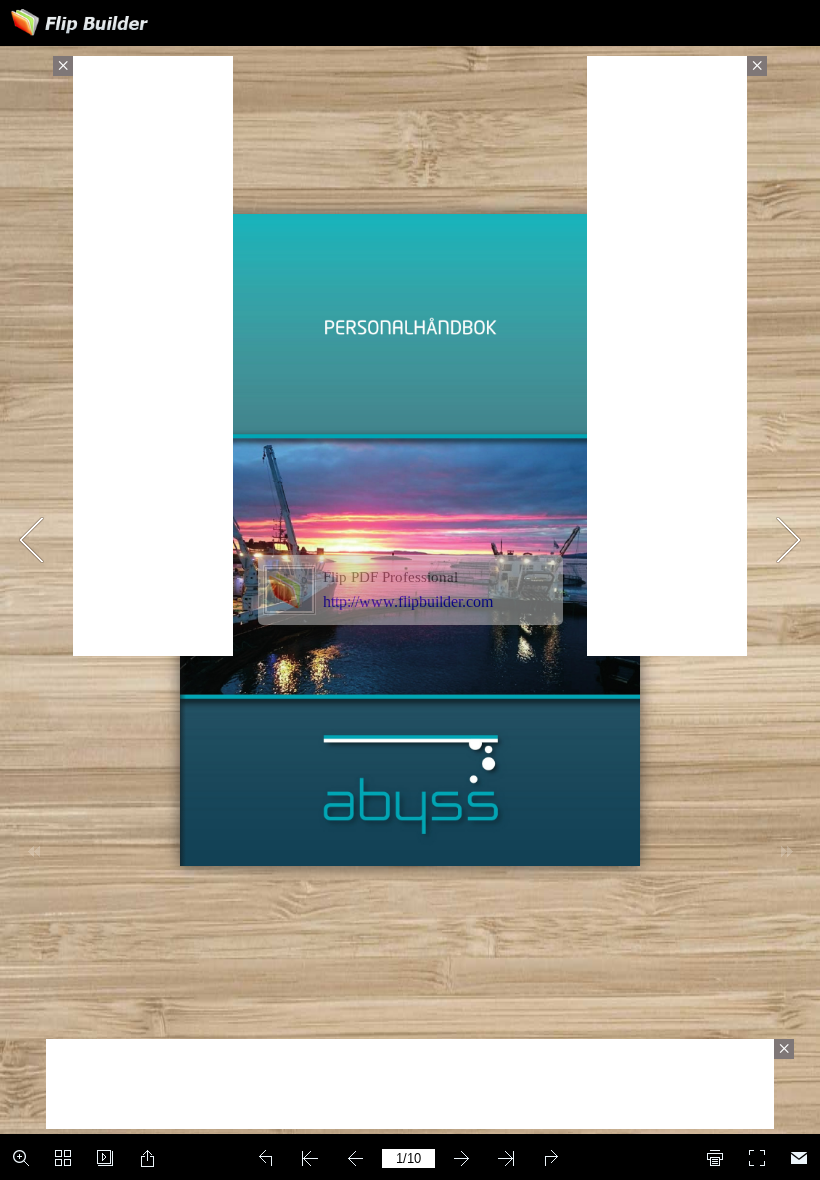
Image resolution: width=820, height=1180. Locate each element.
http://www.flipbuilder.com (408, 601)
